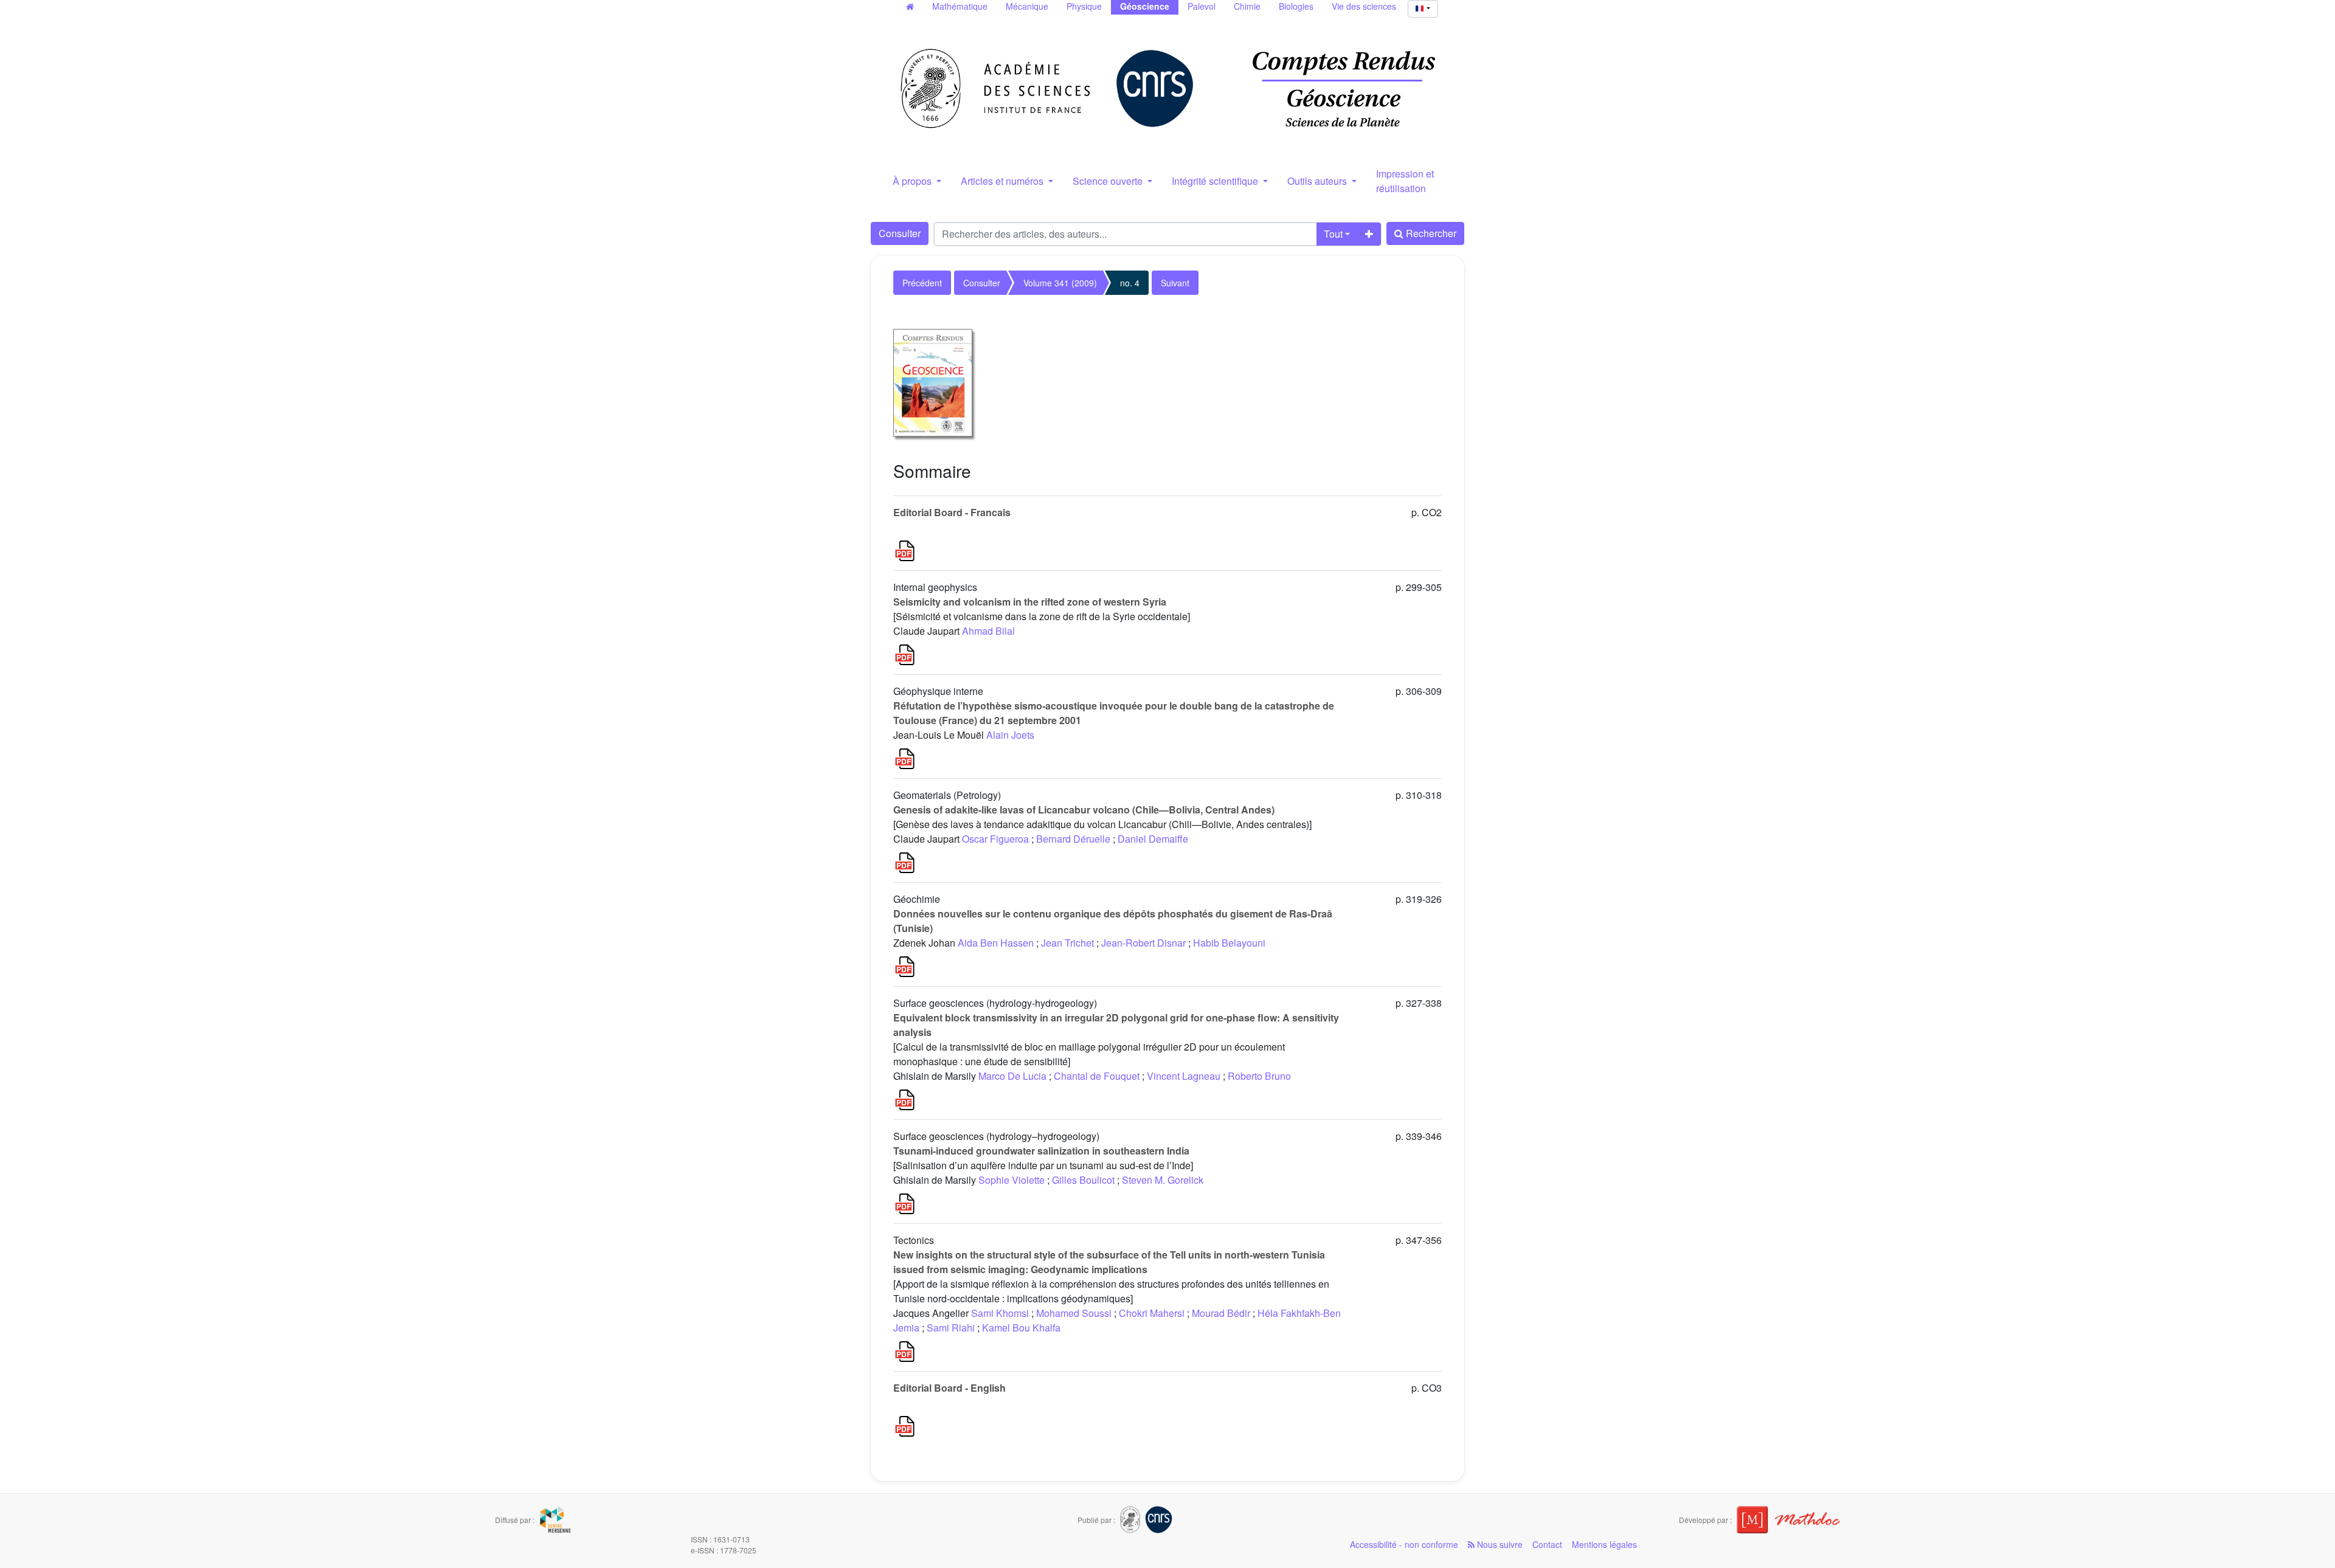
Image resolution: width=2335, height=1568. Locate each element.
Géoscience (1145, 6)
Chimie (1247, 6)
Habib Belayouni (1229, 943)
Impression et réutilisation (1405, 181)
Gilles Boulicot (1083, 1180)
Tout (1333, 234)
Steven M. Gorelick (1163, 1180)
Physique (1084, 6)
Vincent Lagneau (1184, 1076)
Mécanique (1027, 6)
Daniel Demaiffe (1153, 839)
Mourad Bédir (1221, 1313)
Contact (1547, 1544)
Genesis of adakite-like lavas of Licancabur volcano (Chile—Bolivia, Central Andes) (1084, 810)
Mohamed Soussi (1074, 1313)
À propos (913, 181)
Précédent (922, 283)
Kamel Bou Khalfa (1021, 1328)
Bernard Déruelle (1073, 839)
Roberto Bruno (1259, 1076)
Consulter (900, 233)
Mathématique (960, 6)
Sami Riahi (951, 1328)
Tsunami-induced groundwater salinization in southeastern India (1041, 1151)
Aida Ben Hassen (996, 943)
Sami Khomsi (1000, 1313)
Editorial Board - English (950, 1388)
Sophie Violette (1012, 1180)
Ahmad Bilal (988, 631)
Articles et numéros (1003, 181)
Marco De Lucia (1012, 1076)
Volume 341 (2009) (1060, 283)
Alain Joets (1010, 735)
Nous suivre (1499, 1544)
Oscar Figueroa (995, 839)
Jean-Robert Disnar (1143, 943)
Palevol (1202, 6)
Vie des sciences (1364, 6)
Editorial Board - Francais (952, 512)
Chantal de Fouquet (1097, 1076)
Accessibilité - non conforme (1404, 1544)
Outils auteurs (1318, 181)
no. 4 (1130, 283)
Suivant (1175, 283)
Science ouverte (1109, 181)
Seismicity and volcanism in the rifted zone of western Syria (1030, 602)
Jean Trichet (1067, 943)
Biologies (1296, 6)
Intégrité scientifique (1216, 181)
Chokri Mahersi (1152, 1313)
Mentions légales (1604, 1544)
